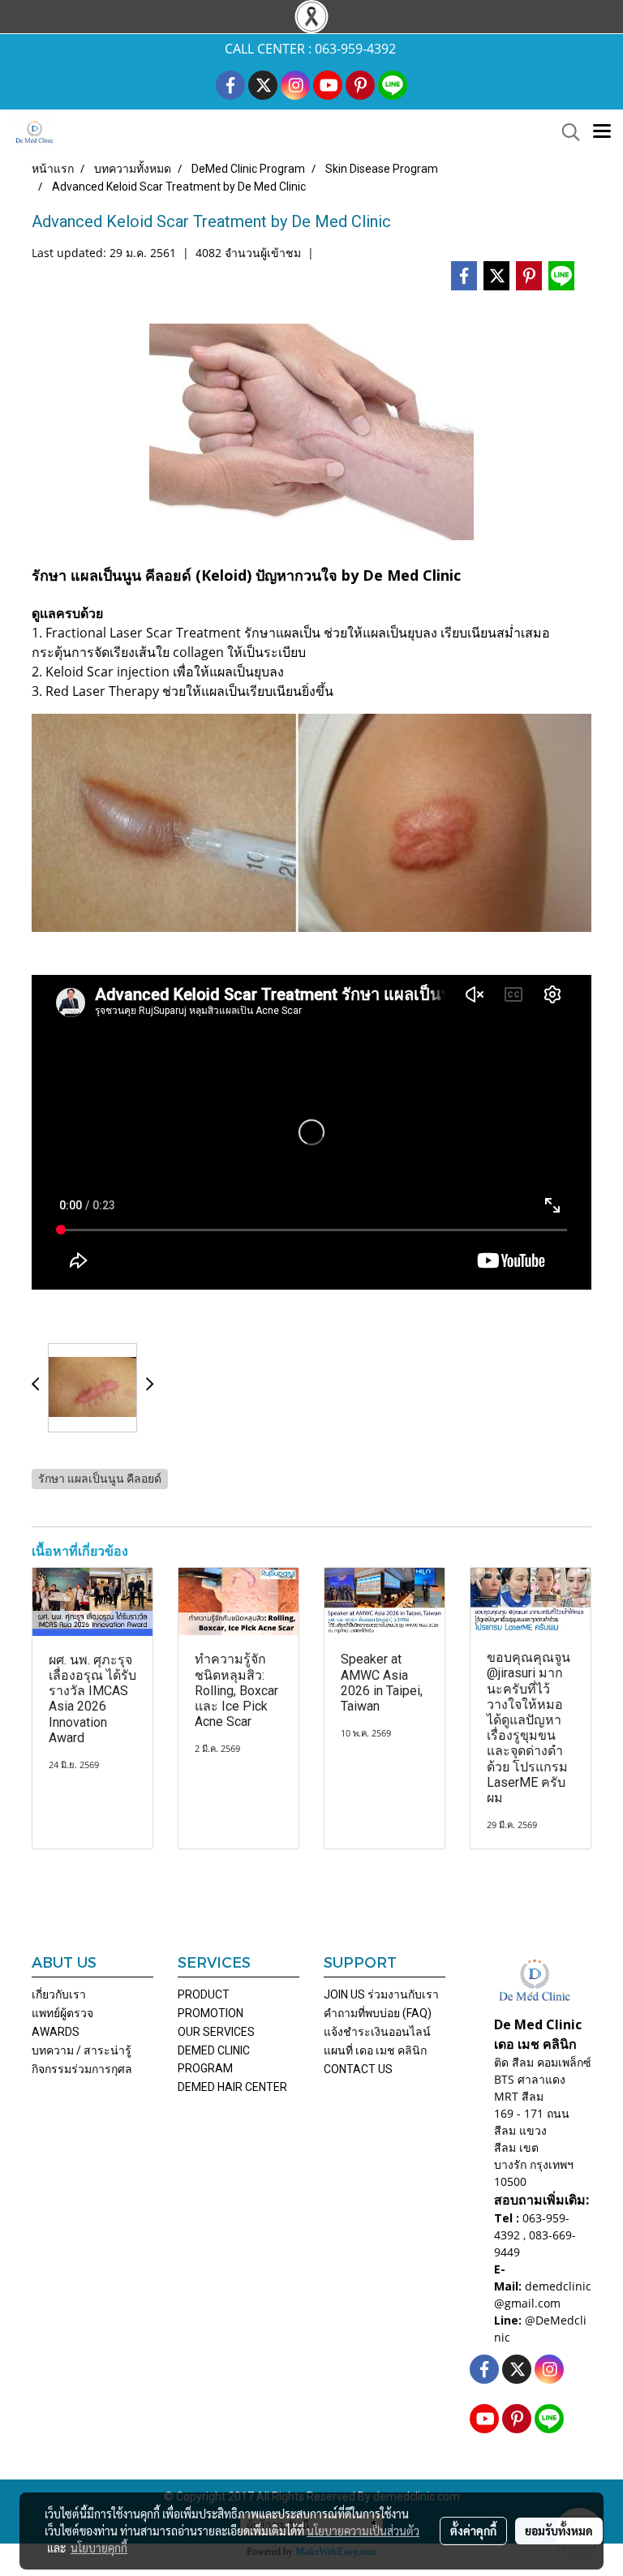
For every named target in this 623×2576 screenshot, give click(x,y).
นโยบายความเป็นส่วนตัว (363, 2531)
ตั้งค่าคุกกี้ (473, 2531)
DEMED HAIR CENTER (232, 2087)
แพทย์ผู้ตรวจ (62, 2013)
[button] (565, 132)
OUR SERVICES (216, 2032)
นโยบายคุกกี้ (99, 2548)
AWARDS (56, 2032)
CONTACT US (358, 2069)
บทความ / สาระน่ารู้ (82, 2050)
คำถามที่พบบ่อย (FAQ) (378, 2013)
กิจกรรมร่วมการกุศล (82, 2069)
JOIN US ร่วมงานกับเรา (381, 1994)
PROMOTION (211, 2013)
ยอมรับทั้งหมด (559, 2531)
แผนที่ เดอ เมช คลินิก (375, 2050)
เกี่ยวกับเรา (59, 1994)
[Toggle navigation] (602, 132)
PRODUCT (204, 1994)
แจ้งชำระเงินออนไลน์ (377, 2032)
